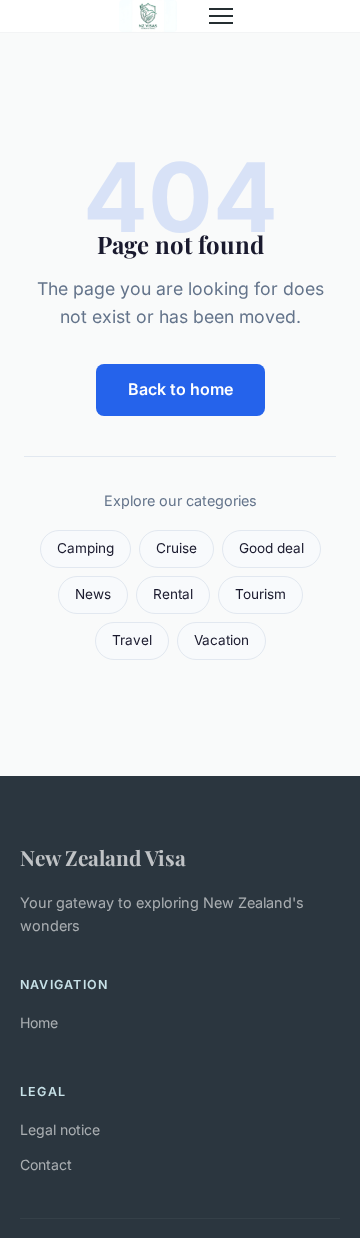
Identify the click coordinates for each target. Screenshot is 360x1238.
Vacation (221, 640)
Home (39, 1022)
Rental (173, 594)
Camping (85, 548)
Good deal (271, 548)
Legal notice (60, 1129)
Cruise (176, 548)
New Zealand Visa (103, 857)
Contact (46, 1164)
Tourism (260, 594)
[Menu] (221, 16)
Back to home (180, 389)
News (93, 594)
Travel (132, 640)
